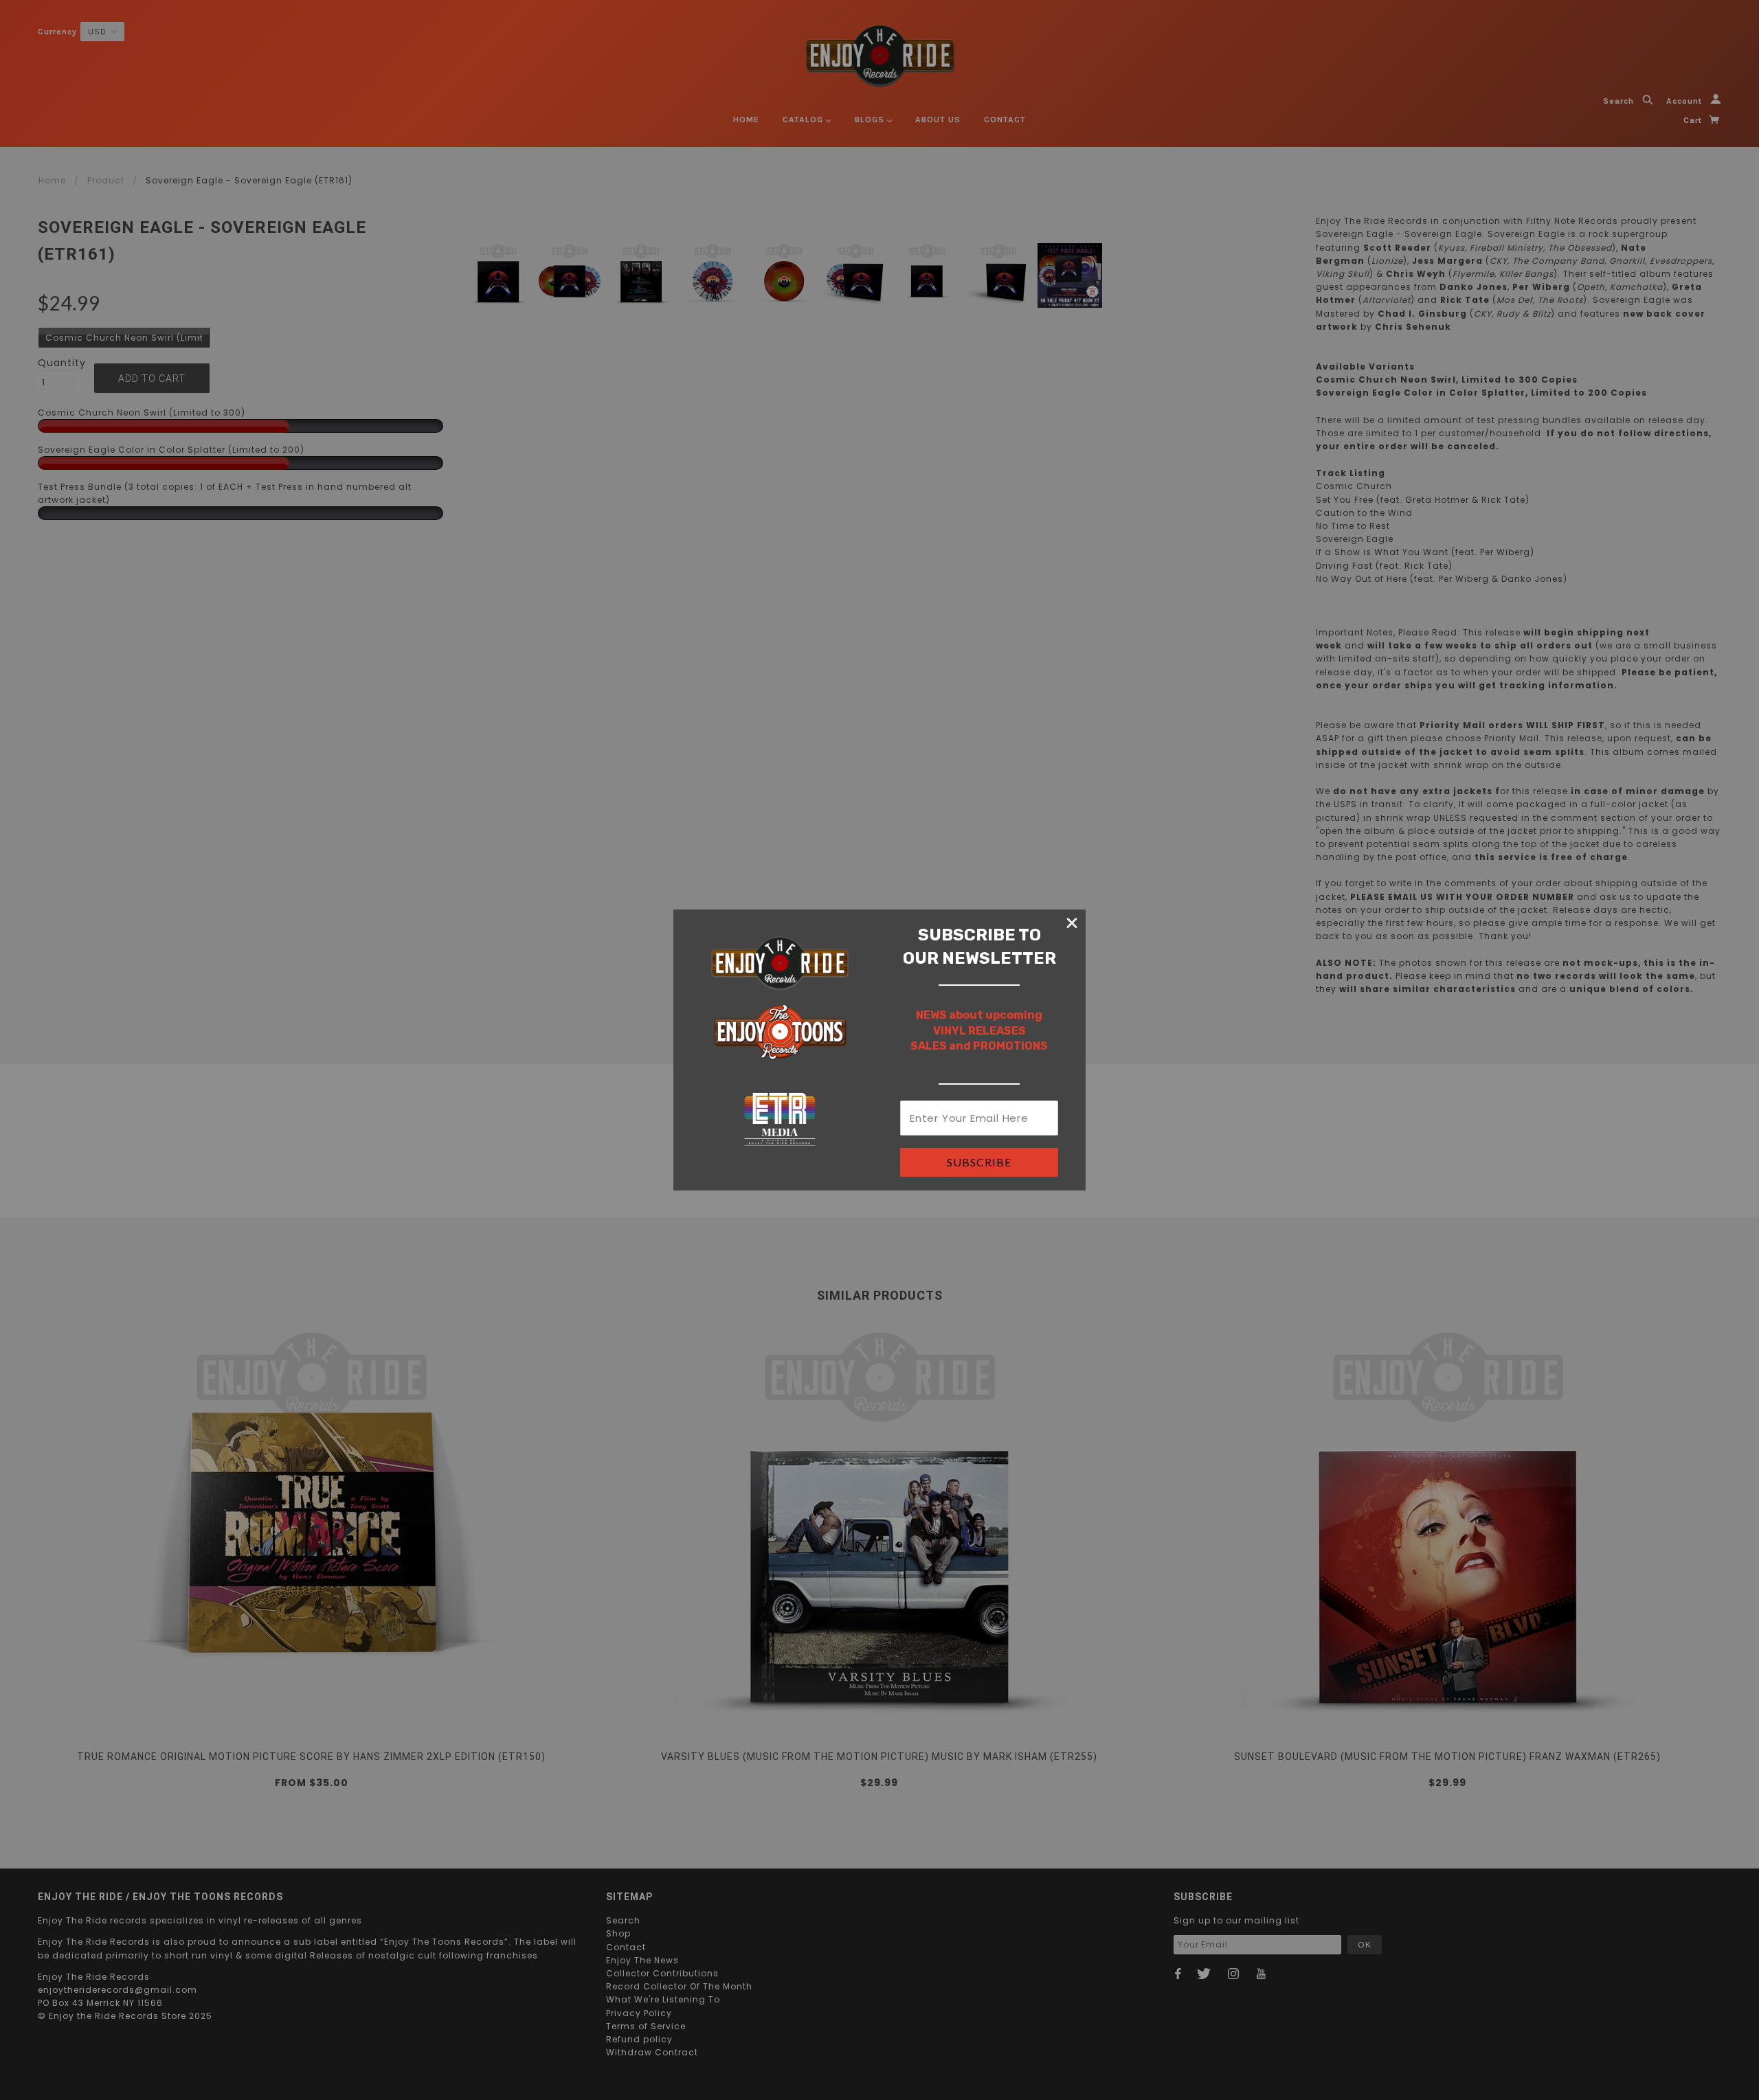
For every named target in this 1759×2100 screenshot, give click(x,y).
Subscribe (979, 1162)
